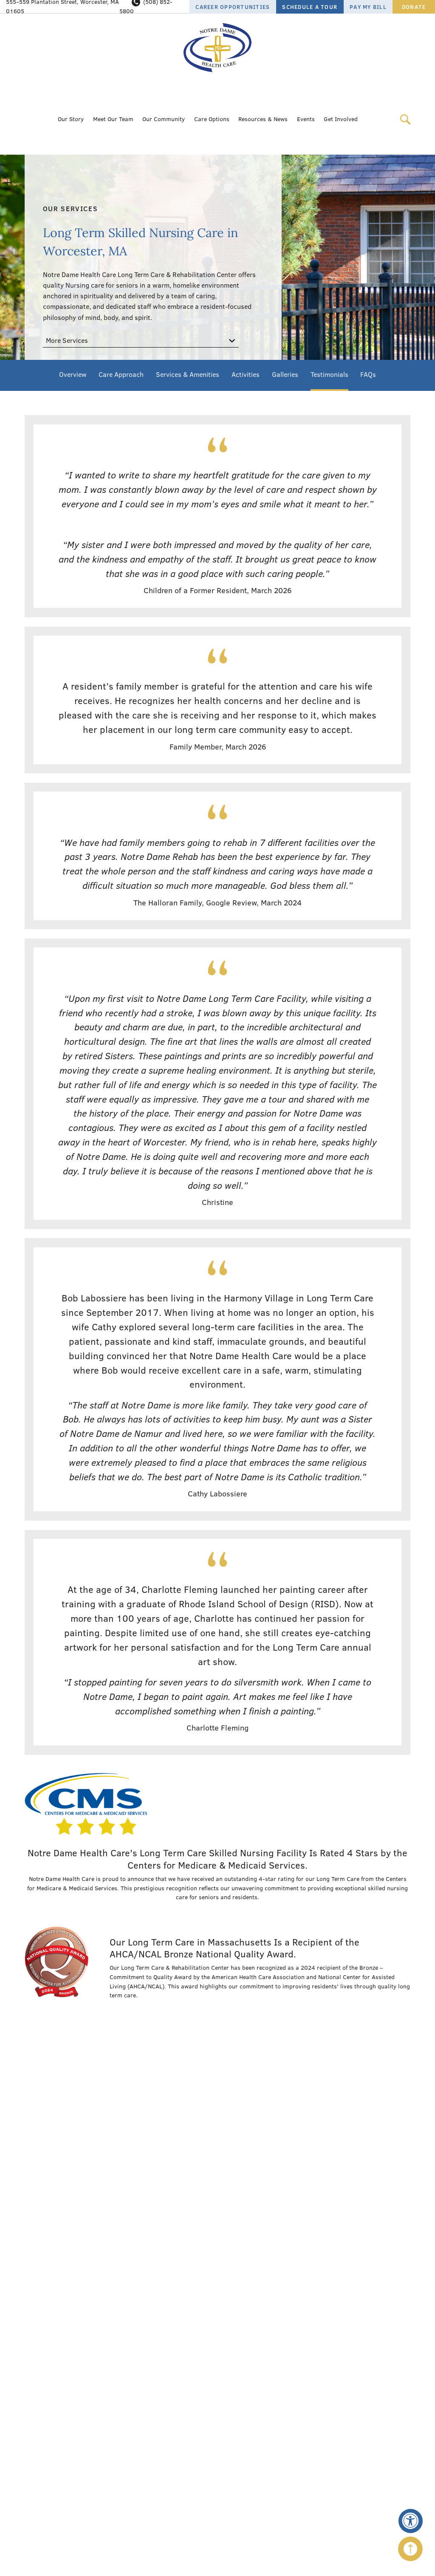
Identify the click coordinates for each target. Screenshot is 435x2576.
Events (306, 119)
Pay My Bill (368, 7)
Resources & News (263, 119)
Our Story (71, 119)
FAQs (368, 374)
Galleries (285, 374)
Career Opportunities (233, 7)
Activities (246, 374)
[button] (411, 2521)
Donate (414, 7)
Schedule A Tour (310, 7)
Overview (73, 374)
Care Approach (121, 374)
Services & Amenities (188, 374)
